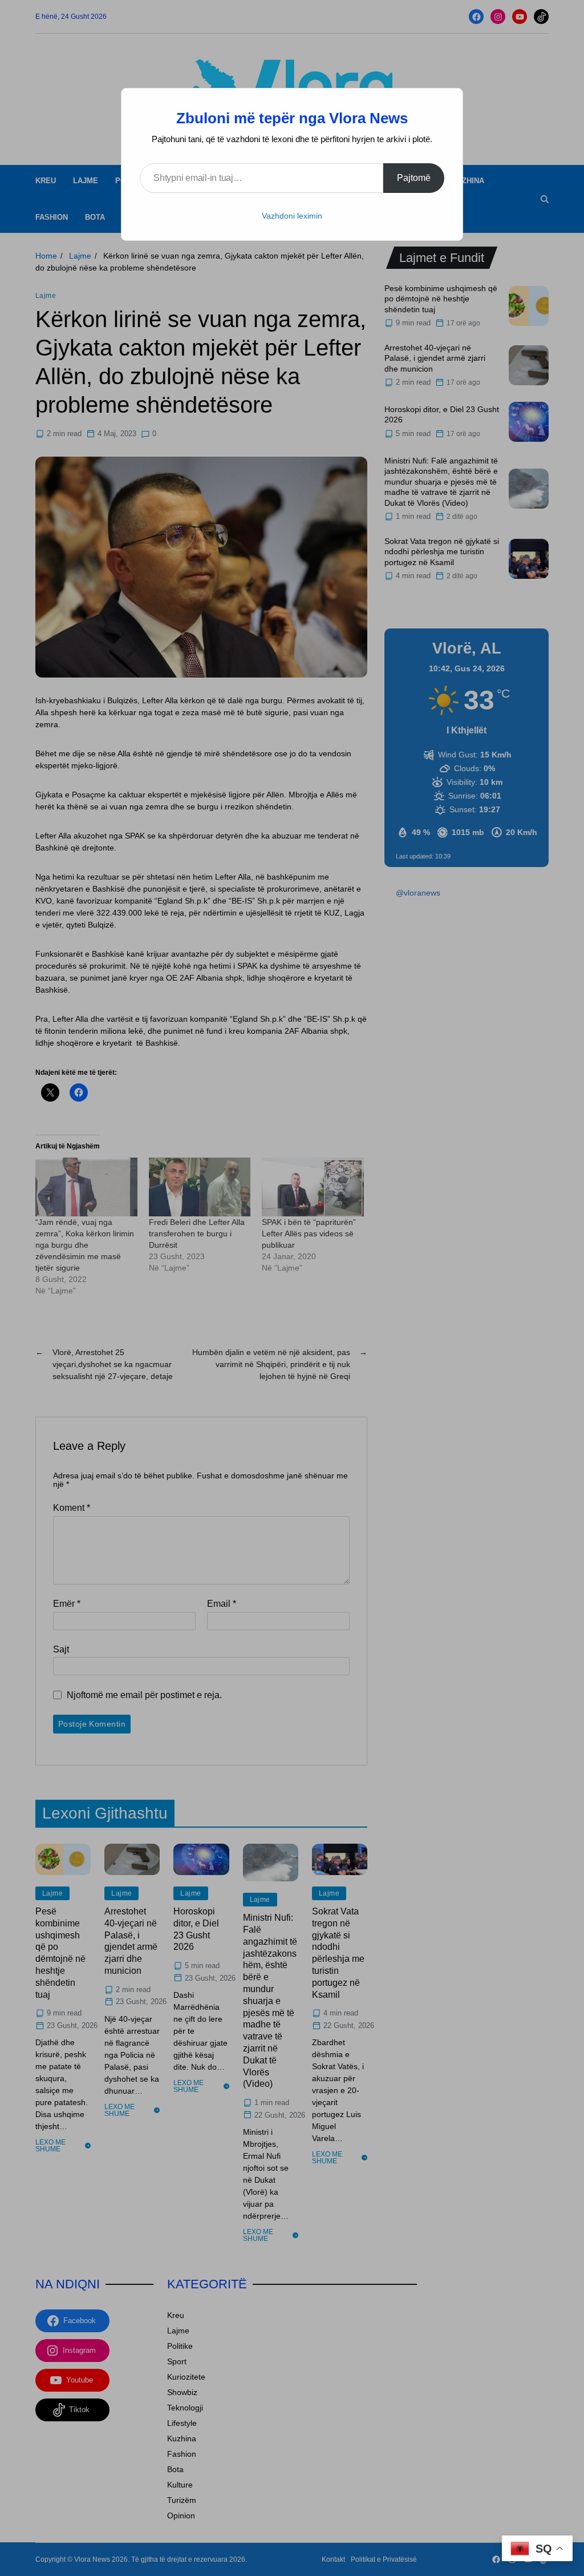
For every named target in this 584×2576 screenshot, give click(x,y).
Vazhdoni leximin (292, 216)
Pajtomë (414, 178)
